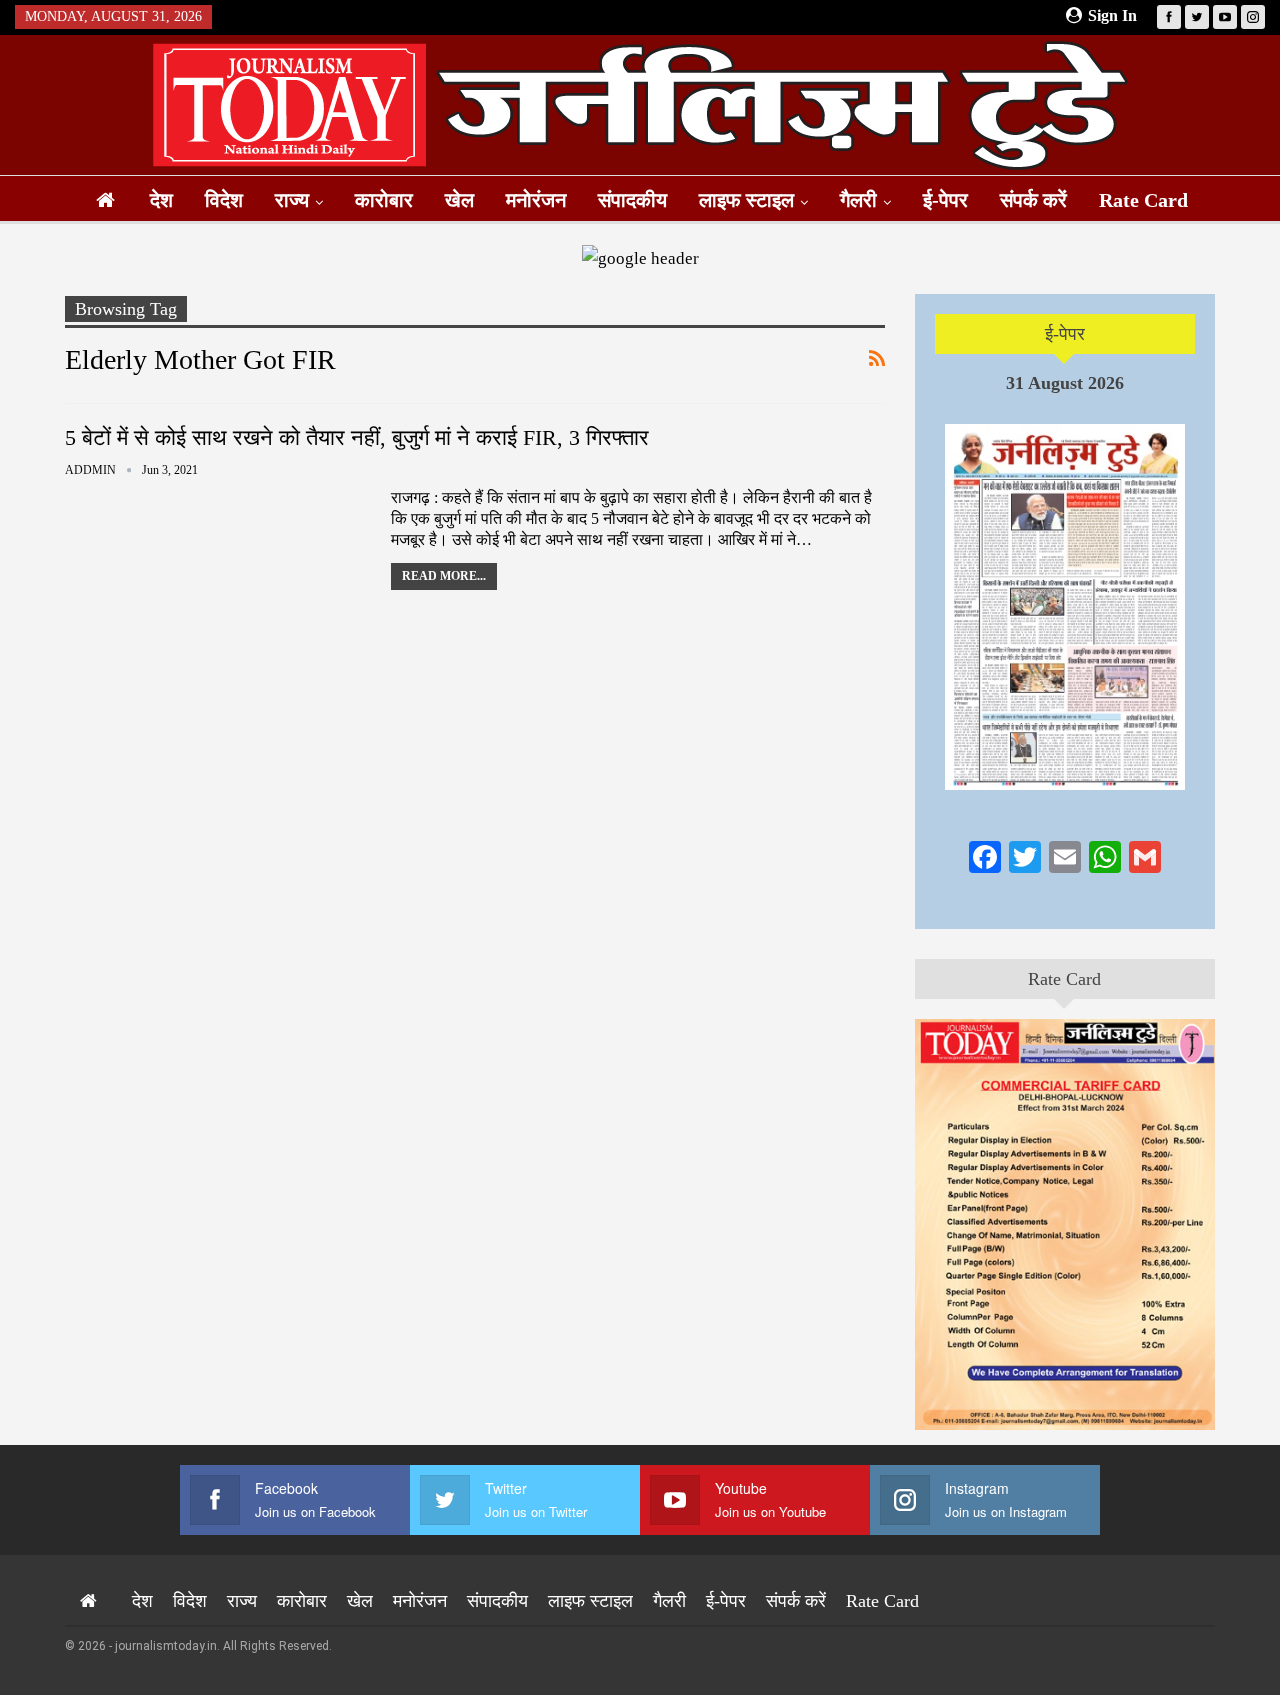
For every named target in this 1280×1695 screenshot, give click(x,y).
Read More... (444, 576)
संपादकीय (632, 200)
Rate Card (1143, 200)
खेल (459, 200)
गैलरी (858, 200)
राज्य (292, 200)
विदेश (224, 200)
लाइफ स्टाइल (746, 200)
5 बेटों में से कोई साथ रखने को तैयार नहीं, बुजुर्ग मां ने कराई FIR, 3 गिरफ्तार (357, 437)
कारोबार (384, 200)
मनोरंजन (536, 200)
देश (161, 200)
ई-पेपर (945, 200)
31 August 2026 (1065, 383)
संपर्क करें (1033, 200)
